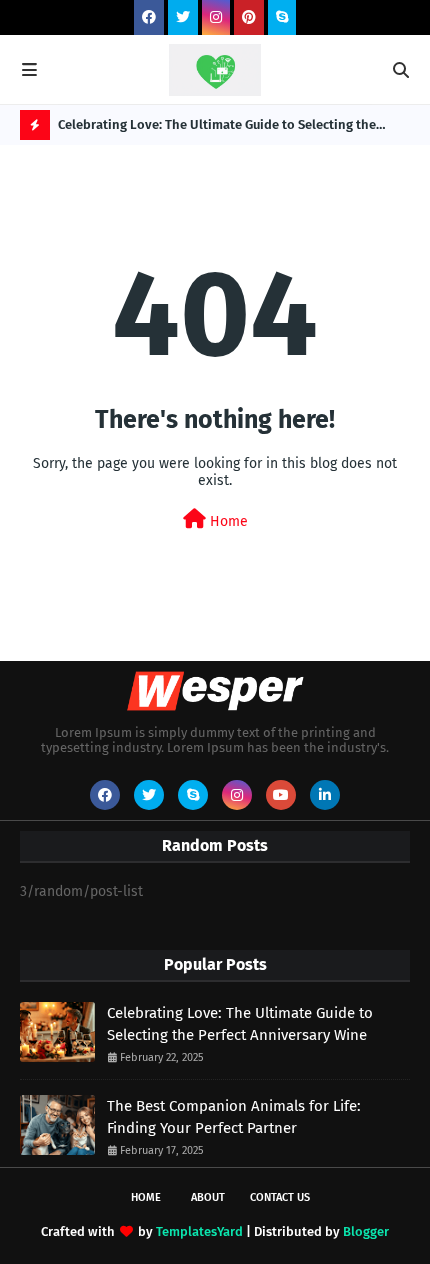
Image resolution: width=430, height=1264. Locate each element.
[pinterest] (249, 17)
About (208, 1197)
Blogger (366, 1231)
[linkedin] (325, 795)
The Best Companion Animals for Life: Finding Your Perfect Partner (234, 1117)
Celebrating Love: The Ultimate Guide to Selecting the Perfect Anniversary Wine (217, 128)
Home (227, 521)
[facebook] (149, 17)
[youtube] (281, 795)
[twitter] (183, 17)
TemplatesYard (199, 1231)
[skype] (282, 17)
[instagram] (216, 17)
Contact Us (280, 1197)
